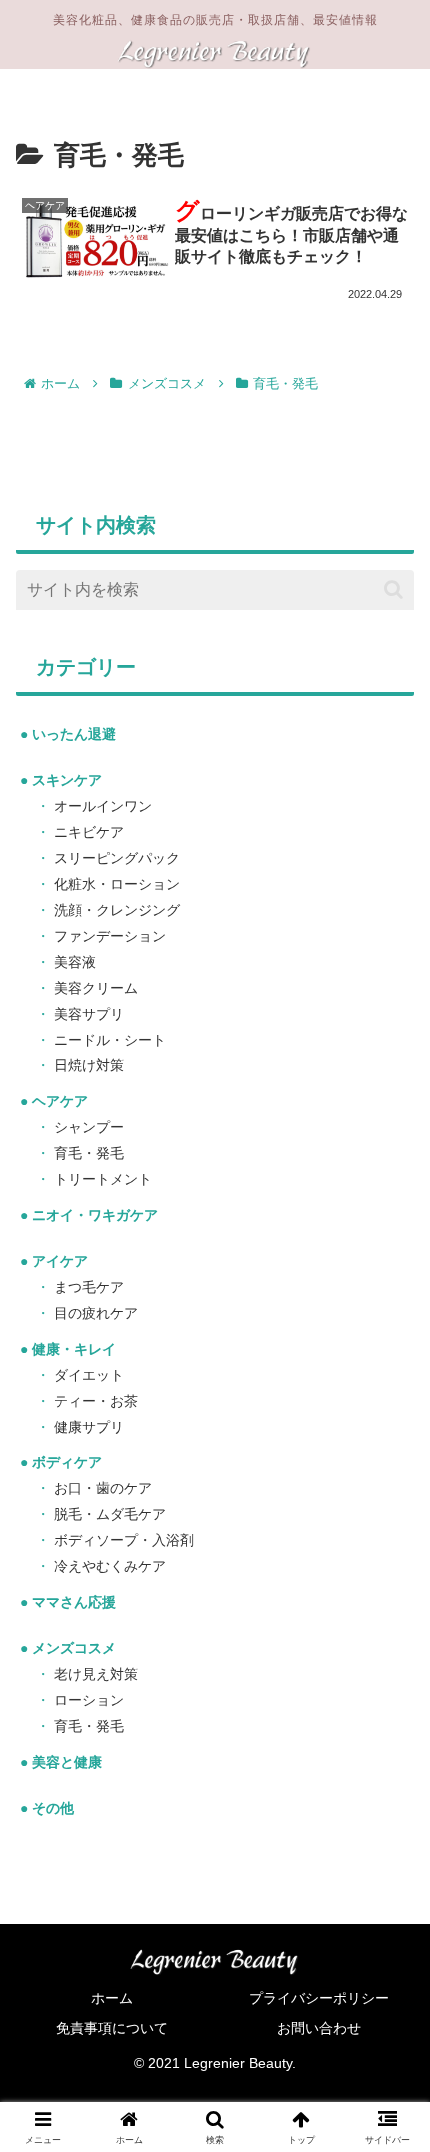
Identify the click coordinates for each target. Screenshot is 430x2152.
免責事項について (112, 2028)
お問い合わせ (319, 2028)
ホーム (112, 1998)
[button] (393, 589)
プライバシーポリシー (319, 1998)
